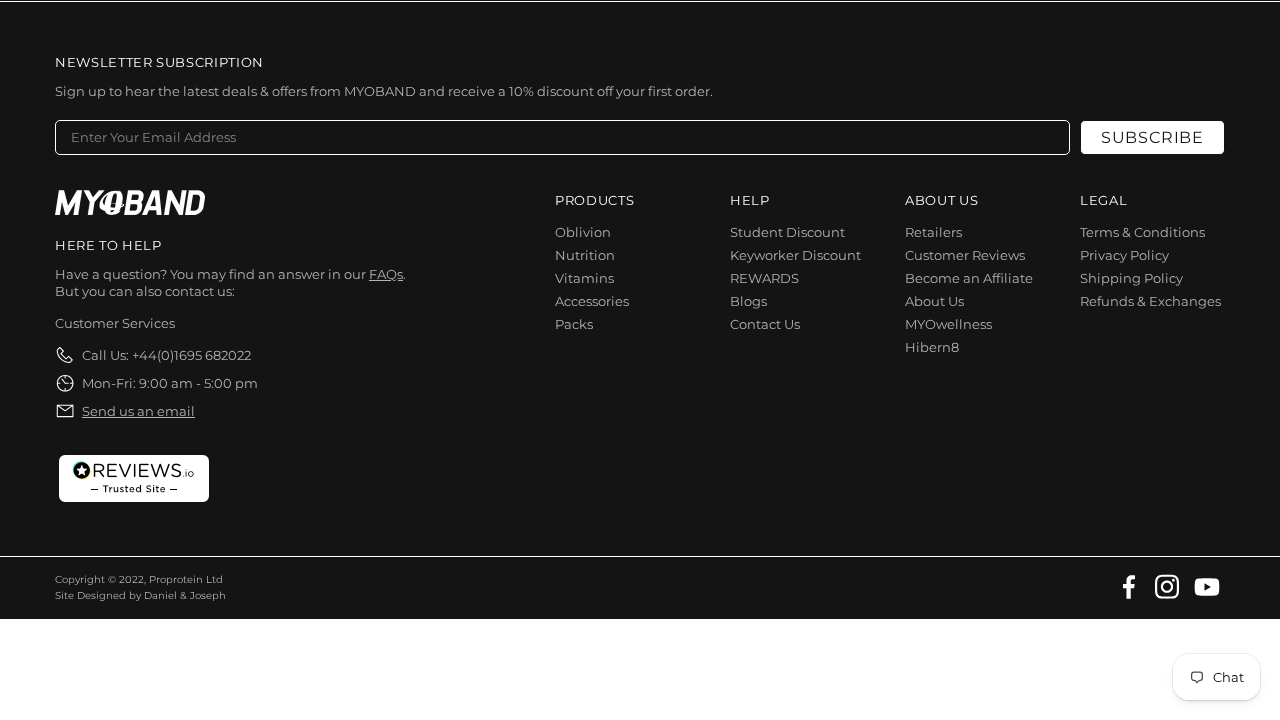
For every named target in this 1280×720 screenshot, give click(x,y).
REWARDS (764, 278)
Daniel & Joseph (185, 595)
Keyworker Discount (795, 255)
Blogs (748, 301)
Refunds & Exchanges (1150, 301)
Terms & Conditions (1142, 232)
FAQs (386, 274)
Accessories (592, 301)
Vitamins (584, 278)
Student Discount (787, 232)
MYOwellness (948, 324)
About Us (934, 301)
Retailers (933, 232)
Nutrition (585, 255)
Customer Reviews (965, 255)
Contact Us (765, 324)
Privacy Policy (1124, 255)
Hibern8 (932, 347)
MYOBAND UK (130, 202)
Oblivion (583, 232)
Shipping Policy (1131, 278)
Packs (574, 324)
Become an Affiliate (969, 278)
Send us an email (138, 411)
